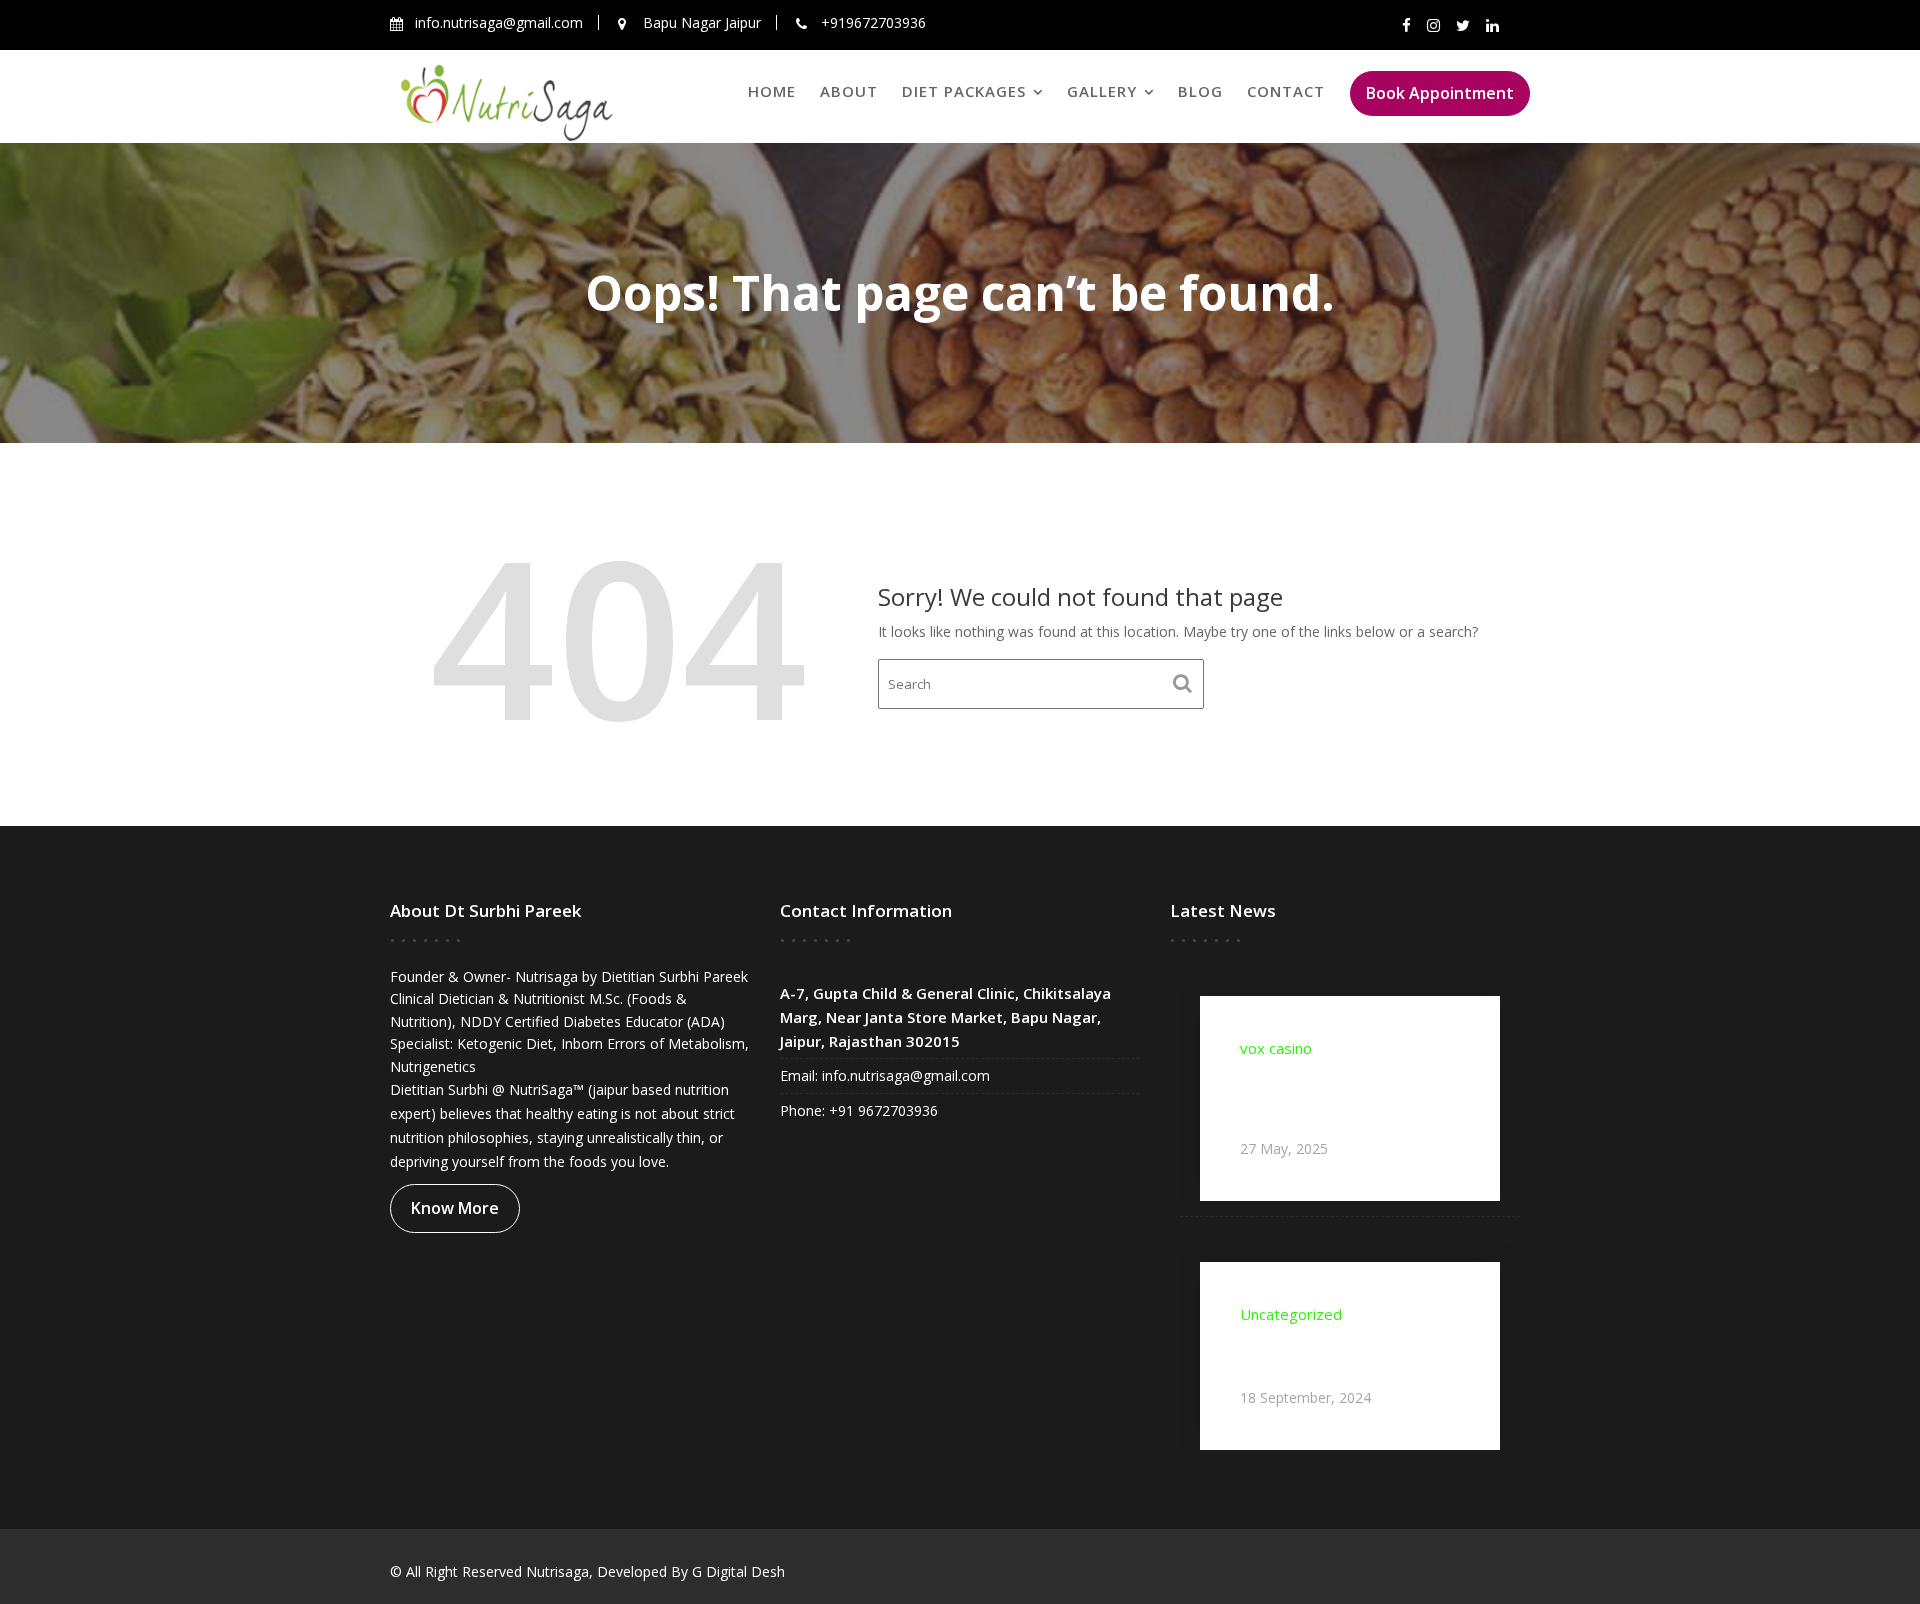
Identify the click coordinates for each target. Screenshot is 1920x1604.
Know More (455, 1208)
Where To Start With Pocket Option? (1345, 1354)
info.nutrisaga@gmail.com (904, 1075)
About (849, 91)
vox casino (1276, 1048)
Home (772, 91)
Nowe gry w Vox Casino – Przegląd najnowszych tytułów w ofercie (1334, 1096)
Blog (1200, 91)
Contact (1286, 91)
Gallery (1102, 91)
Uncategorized (1291, 1314)
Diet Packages (964, 91)
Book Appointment (1440, 93)
